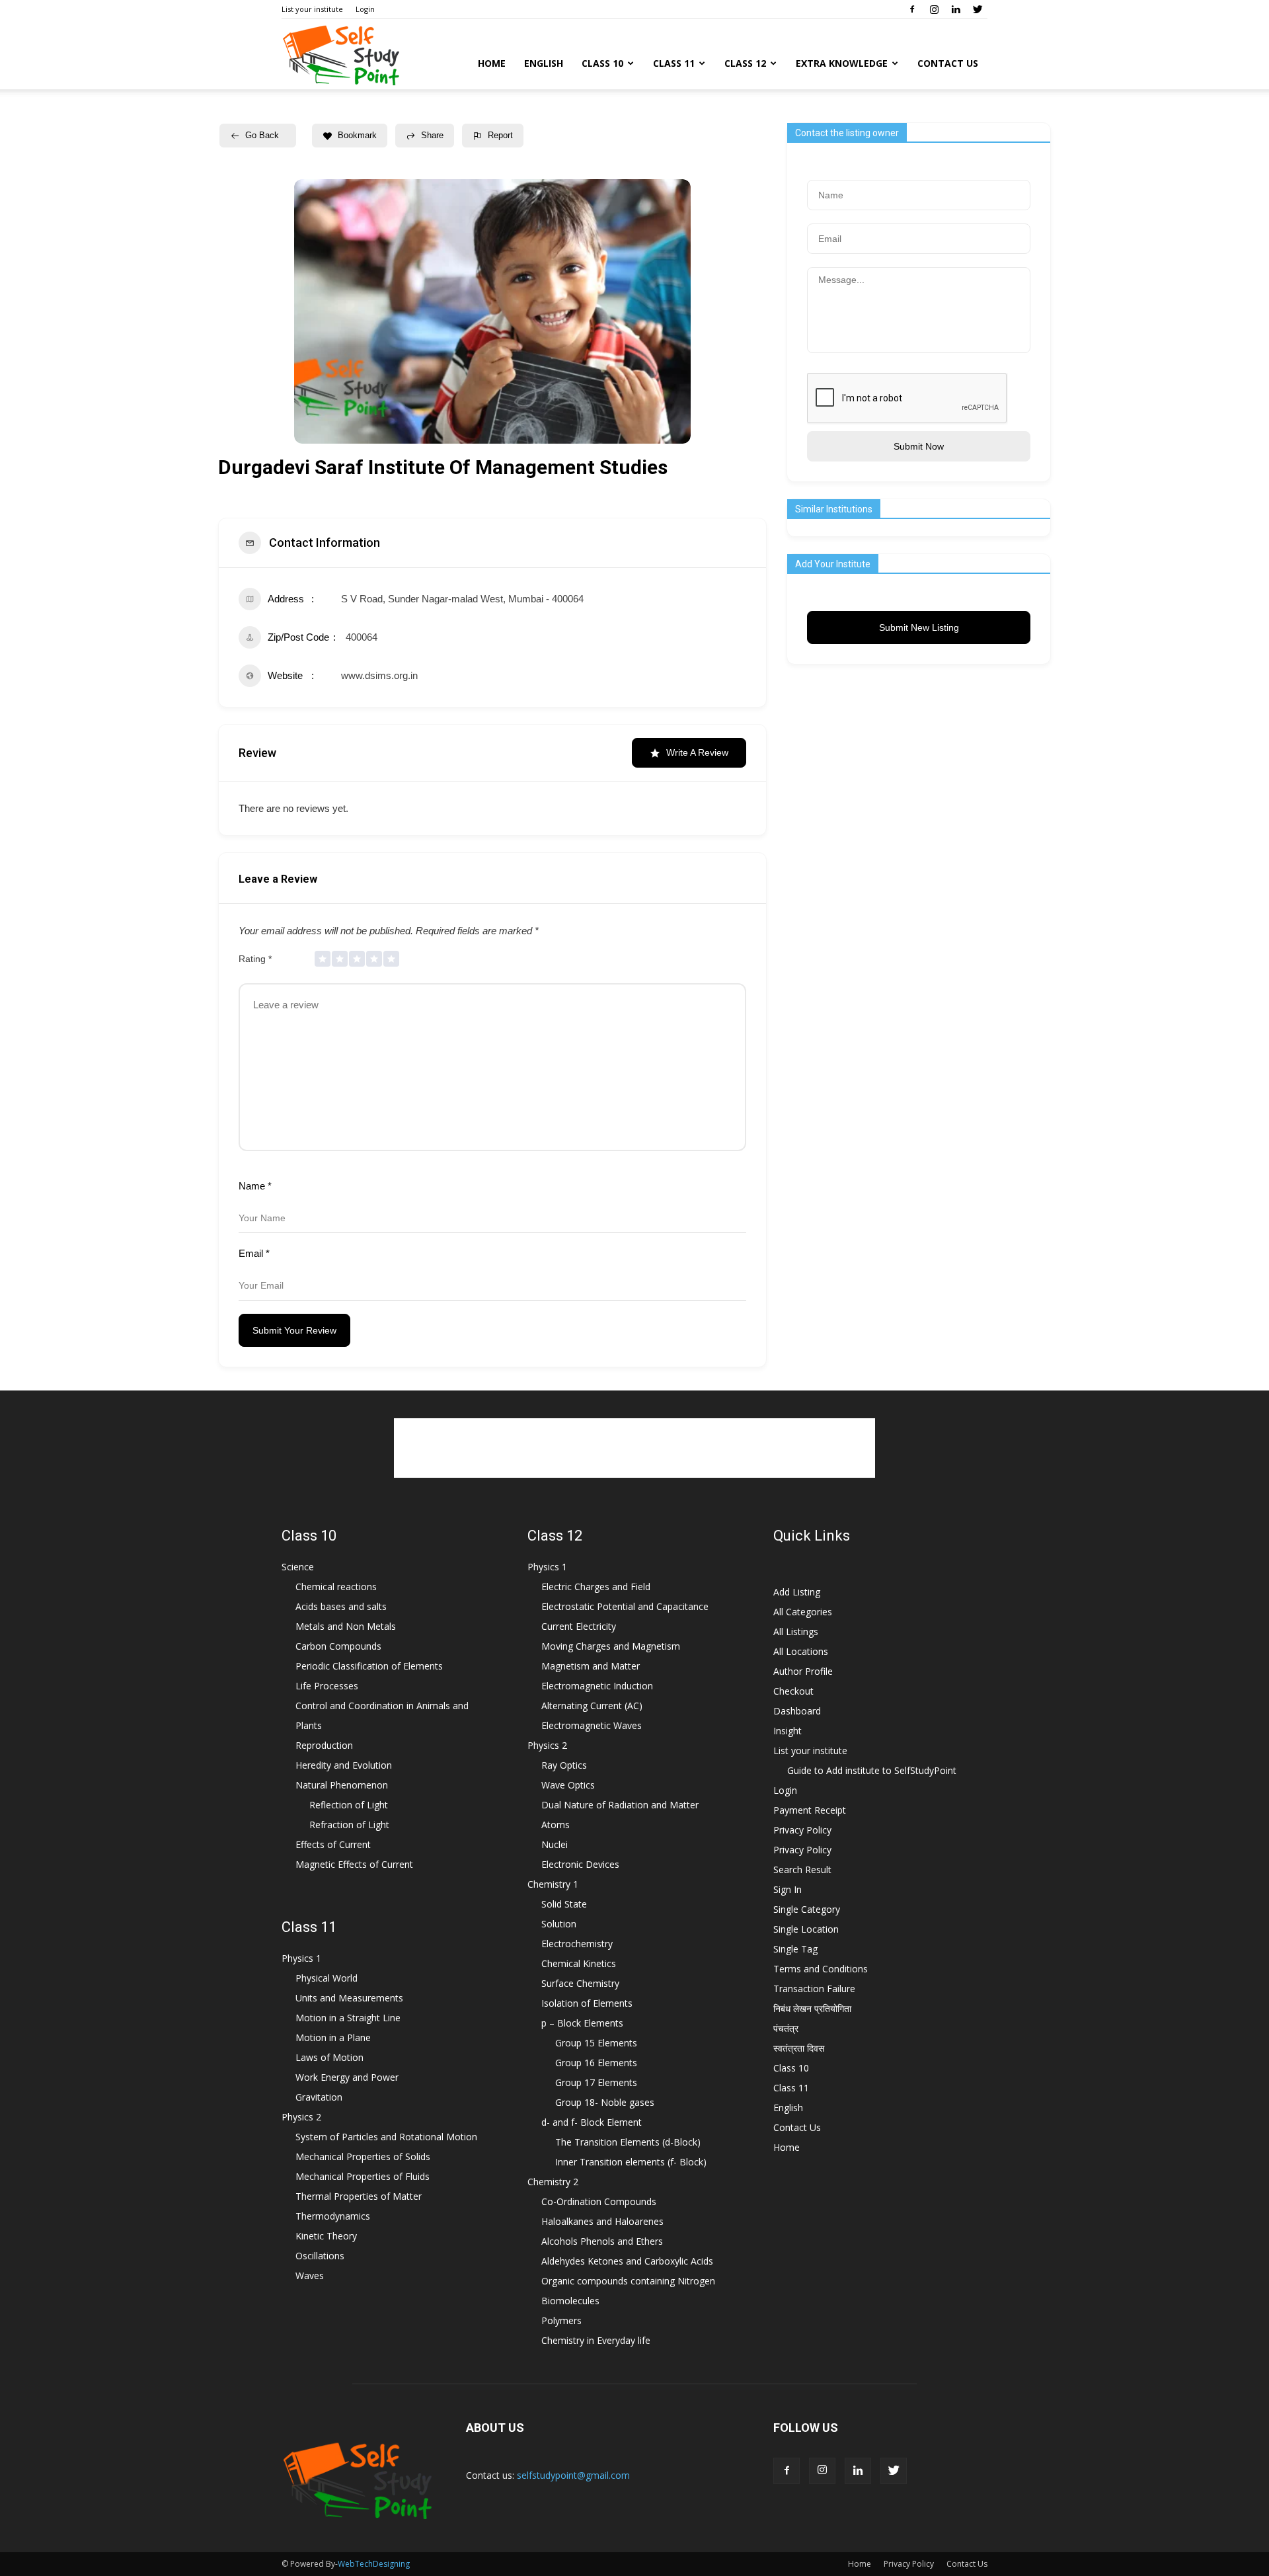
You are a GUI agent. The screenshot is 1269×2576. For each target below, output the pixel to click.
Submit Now (919, 446)
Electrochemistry (577, 1944)
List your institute (312, 9)
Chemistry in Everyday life (596, 2340)
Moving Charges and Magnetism (611, 1646)
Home (492, 63)
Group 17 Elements (596, 2082)
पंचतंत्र (786, 2028)
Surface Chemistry (580, 1983)
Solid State (564, 1904)
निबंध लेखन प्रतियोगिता (812, 2008)
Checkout (793, 1691)
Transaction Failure (814, 1989)
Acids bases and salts (341, 1606)
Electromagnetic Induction (597, 1686)
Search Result (802, 1870)
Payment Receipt (810, 1810)
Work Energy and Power (347, 2077)
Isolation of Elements (587, 2003)
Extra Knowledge (842, 63)
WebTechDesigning (374, 2564)
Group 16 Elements (596, 2063)
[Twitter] (978, 9)
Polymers (561, 2320)
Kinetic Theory (326, 2236)
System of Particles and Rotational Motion (386, 2137)
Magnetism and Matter (591, 1666)
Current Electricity (579, 1626)
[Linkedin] (956, 9)
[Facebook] (912, 9)
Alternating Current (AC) (592, 1706)
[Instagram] (934, 9)
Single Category (807, 1909)
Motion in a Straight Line (348, 2018)
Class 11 (674, 63)
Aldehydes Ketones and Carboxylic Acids (627, 2261)
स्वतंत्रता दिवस (799, 2048)
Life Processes (327, 1686)
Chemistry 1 (553, 1884)
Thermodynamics (333, 2216)
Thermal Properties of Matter (359, 2196)
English (544, 63)
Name (255, 1186)
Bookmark (357, 135)
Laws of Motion (329, 2057)
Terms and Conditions (821, 1969)
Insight (788, 1731)
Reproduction (324, 1745)
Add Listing (797, 1592)
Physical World (327, 1978)
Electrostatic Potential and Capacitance (625, 1606)
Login (365, 9)
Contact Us (948, 63)
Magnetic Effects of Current (354, 1864)
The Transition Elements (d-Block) (628, 2142)
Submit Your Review (294, 1330)
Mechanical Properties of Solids (363, 2156)
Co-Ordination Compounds (599, 2201)
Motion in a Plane (333, 2037)
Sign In (788, 1889)
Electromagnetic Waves (592, 1725)
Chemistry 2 (553, 2182)
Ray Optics (564, 1765)
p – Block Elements (582, 2023)
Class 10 (602, 63)
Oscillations (320, 2256)
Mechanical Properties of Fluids (363, 2176)
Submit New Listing (919, 627)
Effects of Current (333, 1844)
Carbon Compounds (338, 1646)
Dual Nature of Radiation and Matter (620, 1805)
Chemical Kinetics (579, 1963)
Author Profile (803, 1671)
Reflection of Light (349, 1805)
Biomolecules (570, 2301)
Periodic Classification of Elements (369, 1666)
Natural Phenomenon (342, 1785)
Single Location (806, 1929)
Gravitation (319, 2097)
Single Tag (795, 1949)
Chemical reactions (336, 1587)
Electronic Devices (580, 1864)
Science (298, 1567)
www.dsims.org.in (379, 675)
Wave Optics (568, 1785)
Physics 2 (301, 2117)
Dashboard (797, 1711)
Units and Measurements (349, 1998)
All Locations (801, 1651)
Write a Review (697, 752)
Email (254, 1253)
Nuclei (555, 1844)
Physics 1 (301, 1958)
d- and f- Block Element (592, 2122)
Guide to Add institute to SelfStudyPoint (872, 1770)
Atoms (556, 1825)
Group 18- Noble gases (605, 2102)
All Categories (803, 1612)
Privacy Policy (802, 1830)
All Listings (796, 1631)
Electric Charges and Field (596, 1587)
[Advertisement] (634, 1448)
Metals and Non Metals (346, 1626)
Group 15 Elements (596, 2043)
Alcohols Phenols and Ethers (602, 2241)
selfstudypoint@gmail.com (573, 2475)
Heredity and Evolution (344, 1765)
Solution (559, 1924)
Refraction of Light (349, 1825)
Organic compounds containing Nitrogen (628, 2281)
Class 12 (745, 63)
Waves (310, 2275)
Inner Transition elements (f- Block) (631, 2162)
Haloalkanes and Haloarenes (602, 2221)
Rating (255, 959)
